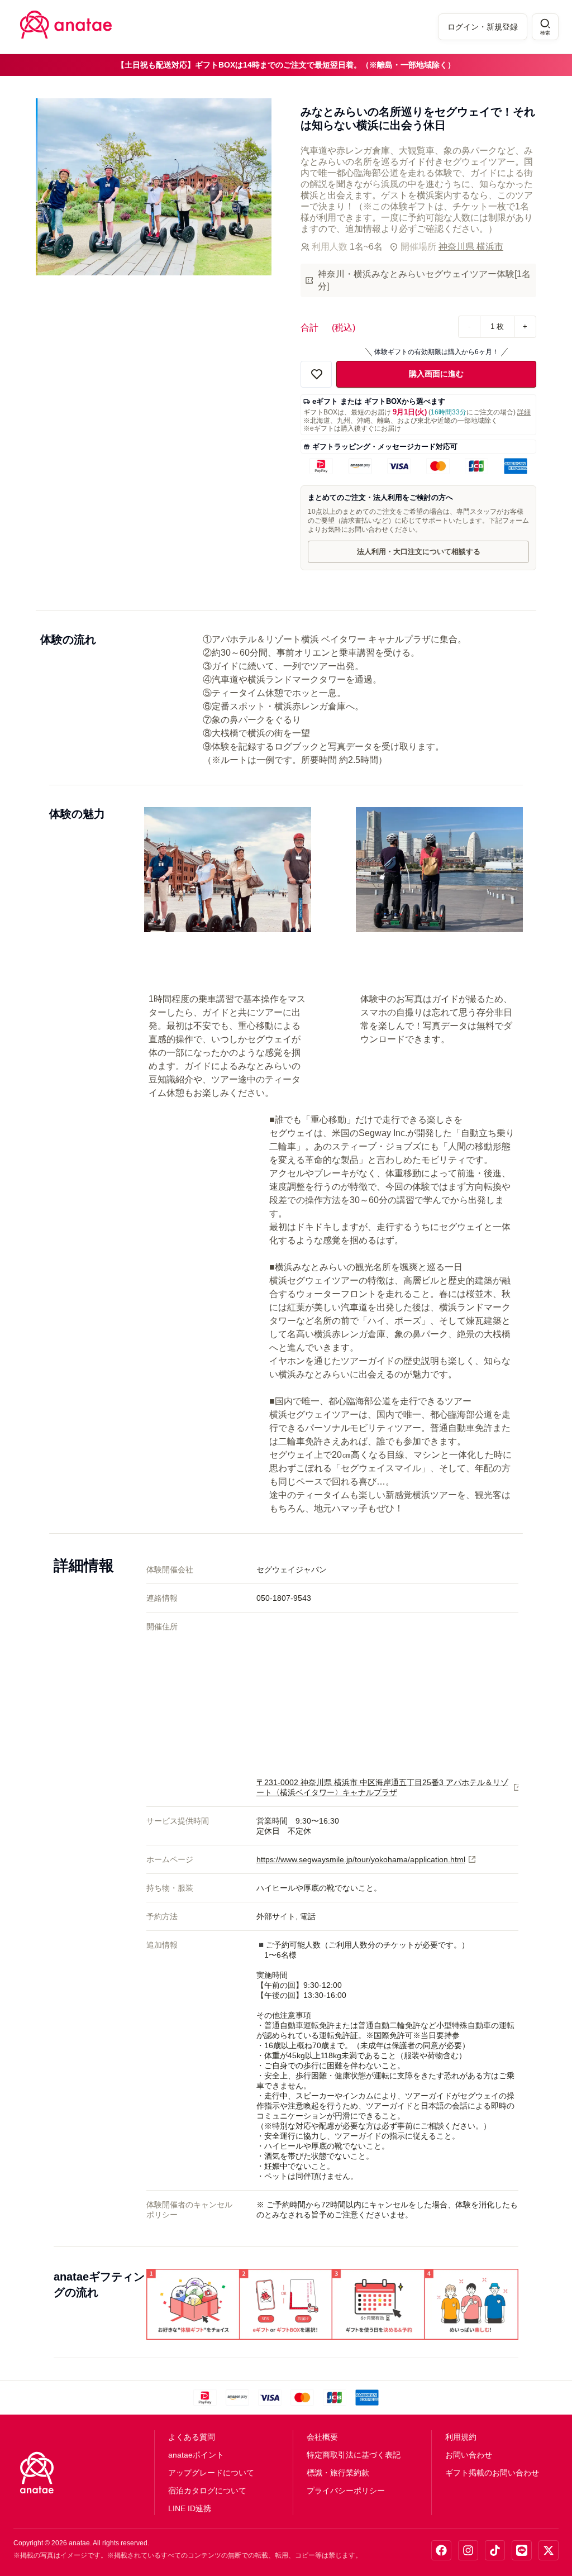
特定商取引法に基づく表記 (354, 2455)
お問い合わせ (469, 2455)
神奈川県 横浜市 (471, 247)
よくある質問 (192, 2437)
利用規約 (461, 2437)
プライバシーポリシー (346, 2491)
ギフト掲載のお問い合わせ (492, 2473)
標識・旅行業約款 (338, 2473)
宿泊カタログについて (207, 2491)
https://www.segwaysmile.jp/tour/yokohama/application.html (361, 1859)
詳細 (524, 412)
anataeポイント (196, 2455)
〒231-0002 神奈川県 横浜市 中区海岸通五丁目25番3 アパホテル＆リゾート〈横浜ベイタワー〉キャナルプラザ (382, 1787)
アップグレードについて (211, 2473)
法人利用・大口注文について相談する (419, 552)
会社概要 (322, 2437)
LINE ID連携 (190, 2508)
